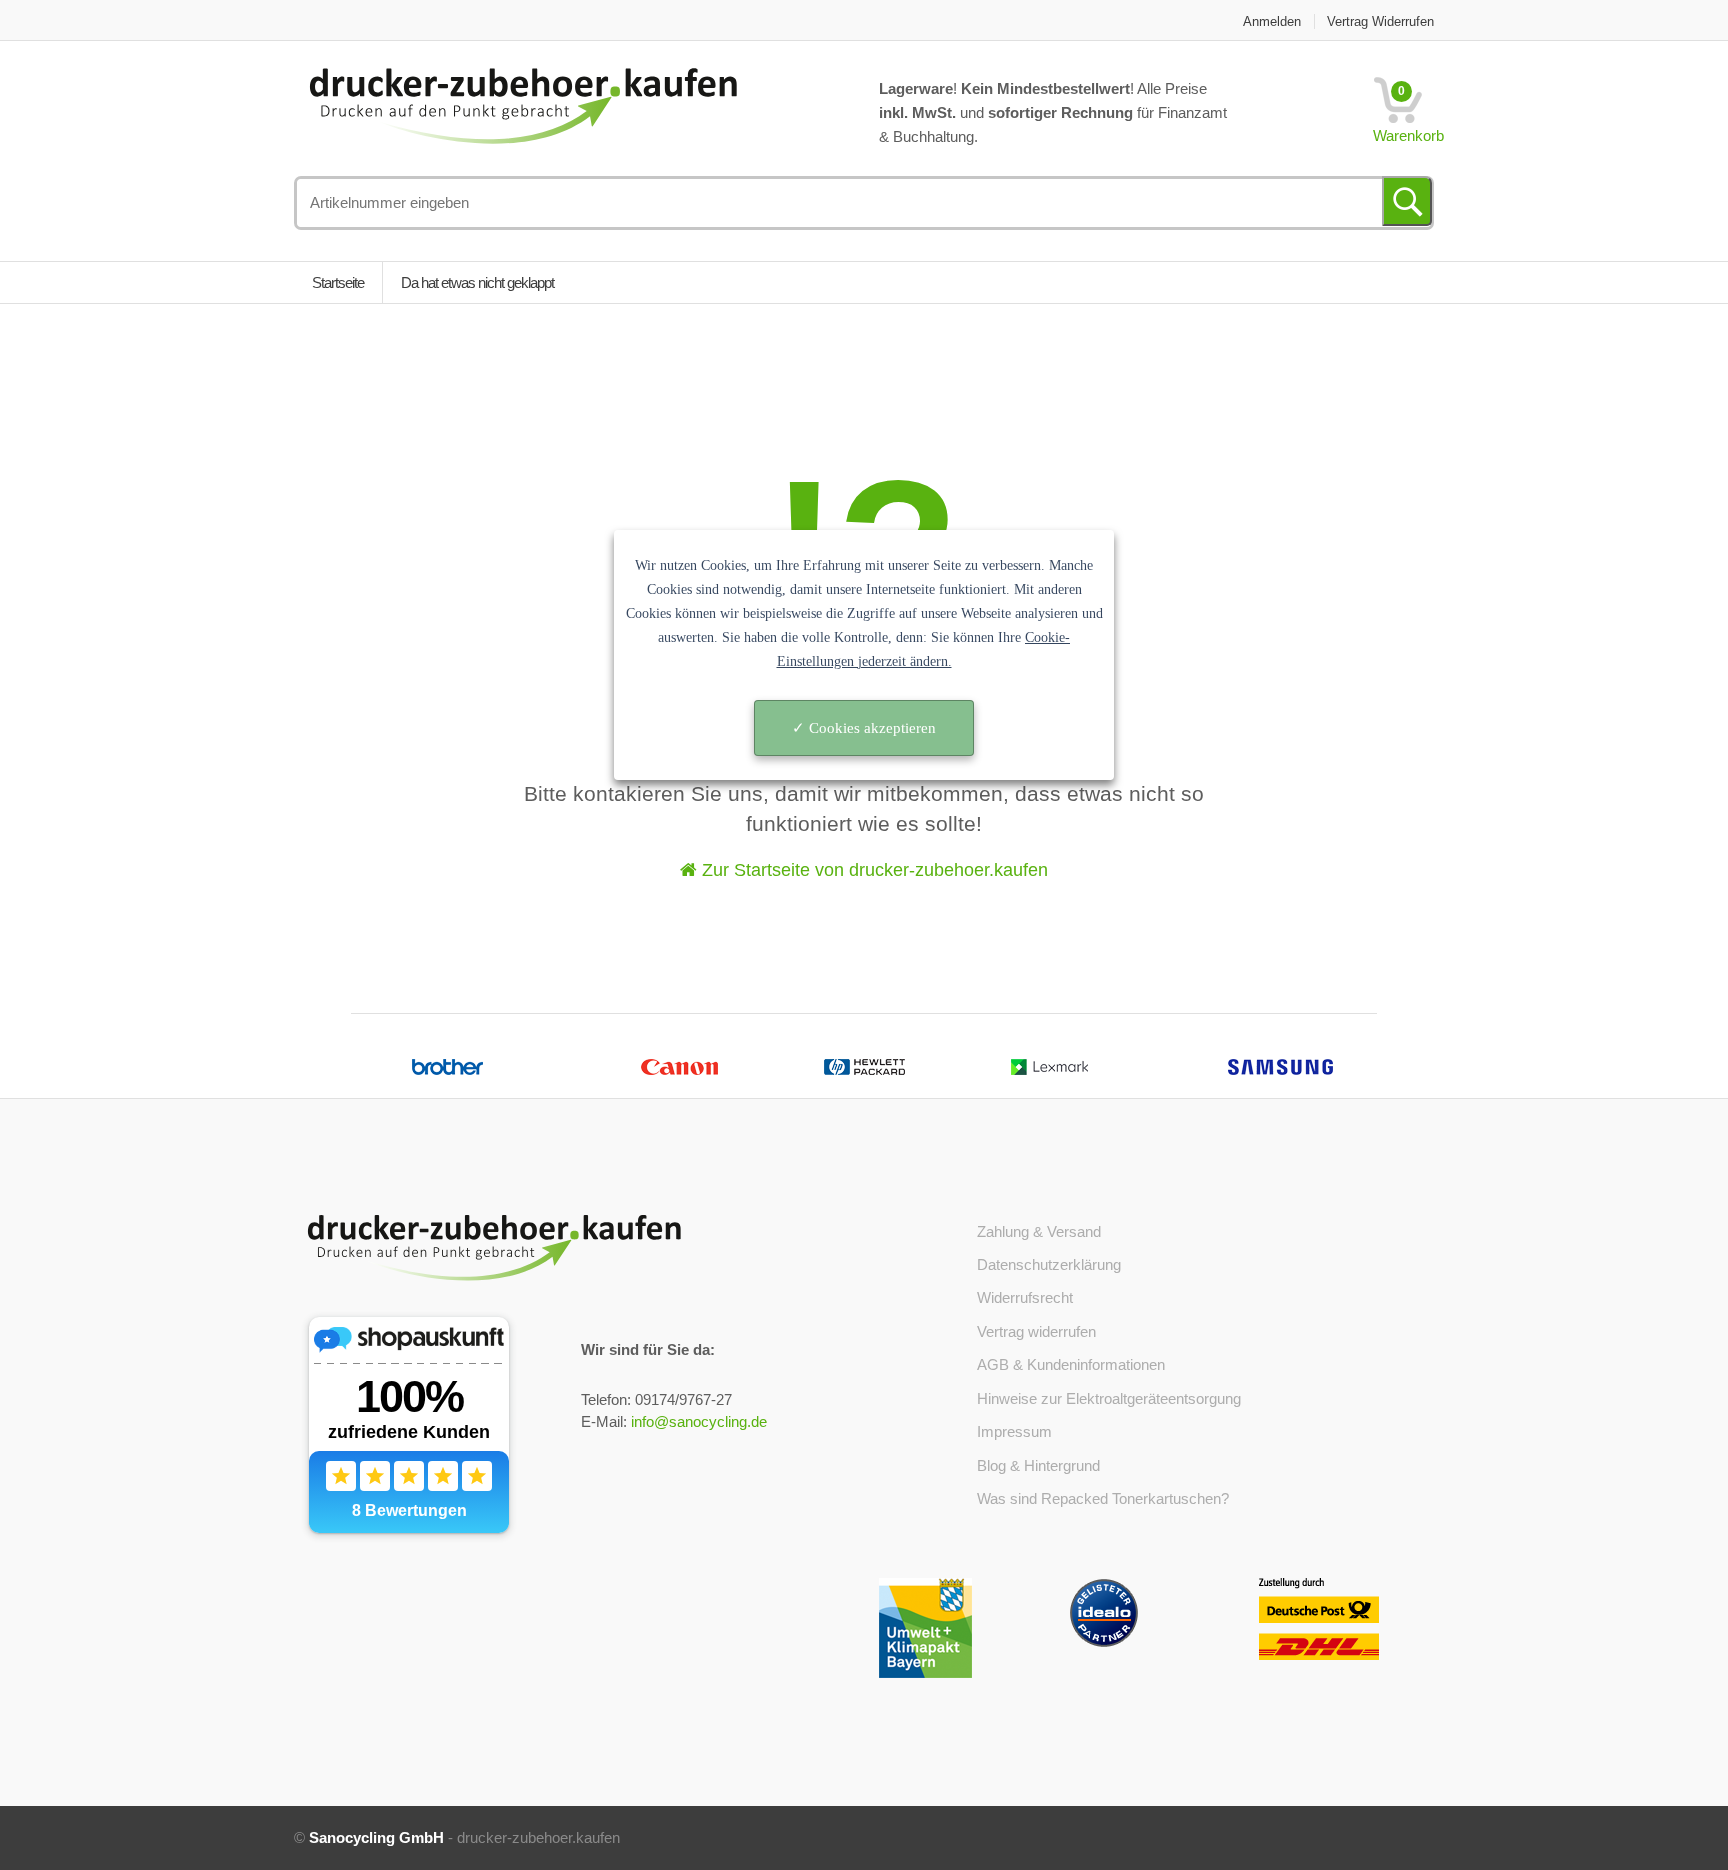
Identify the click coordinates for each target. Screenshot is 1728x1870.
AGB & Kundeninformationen (1071, 1364)
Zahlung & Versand (1039, 1231)
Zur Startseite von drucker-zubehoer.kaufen (872, 870)
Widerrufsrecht (1025, 1297)
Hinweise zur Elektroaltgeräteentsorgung (1109, 1398)
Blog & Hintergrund (1038, 1465)
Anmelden (1272, 21)
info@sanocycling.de (699, 1421)
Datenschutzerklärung (1049, 1264)
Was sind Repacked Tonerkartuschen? (1103, 1498)
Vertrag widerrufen (1380, 21)
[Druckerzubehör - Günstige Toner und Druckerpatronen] (523, 103)
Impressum (1014, 1431)
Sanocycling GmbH (376, 1837)
